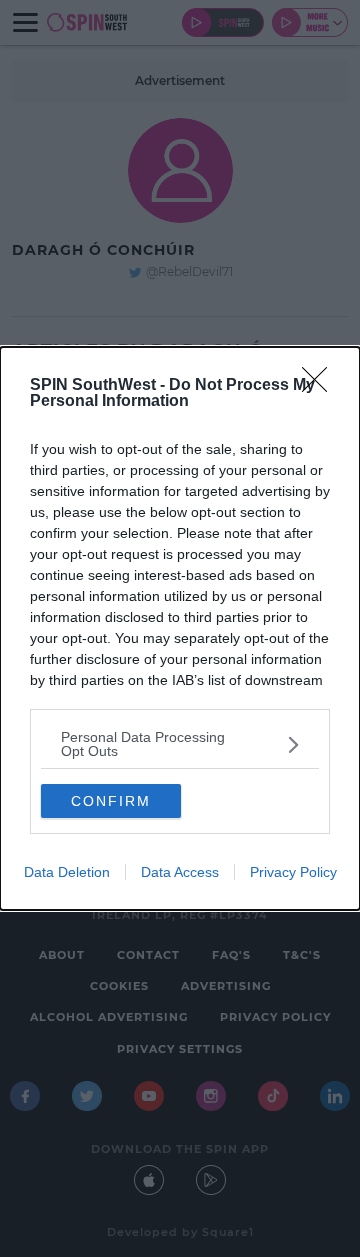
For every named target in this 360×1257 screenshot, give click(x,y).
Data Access (180, 872)
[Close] (321, 386)
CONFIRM (111, 801)
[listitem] (180, 744)
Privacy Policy (293, 872)
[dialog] (180, 628)
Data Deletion (67, 872)
